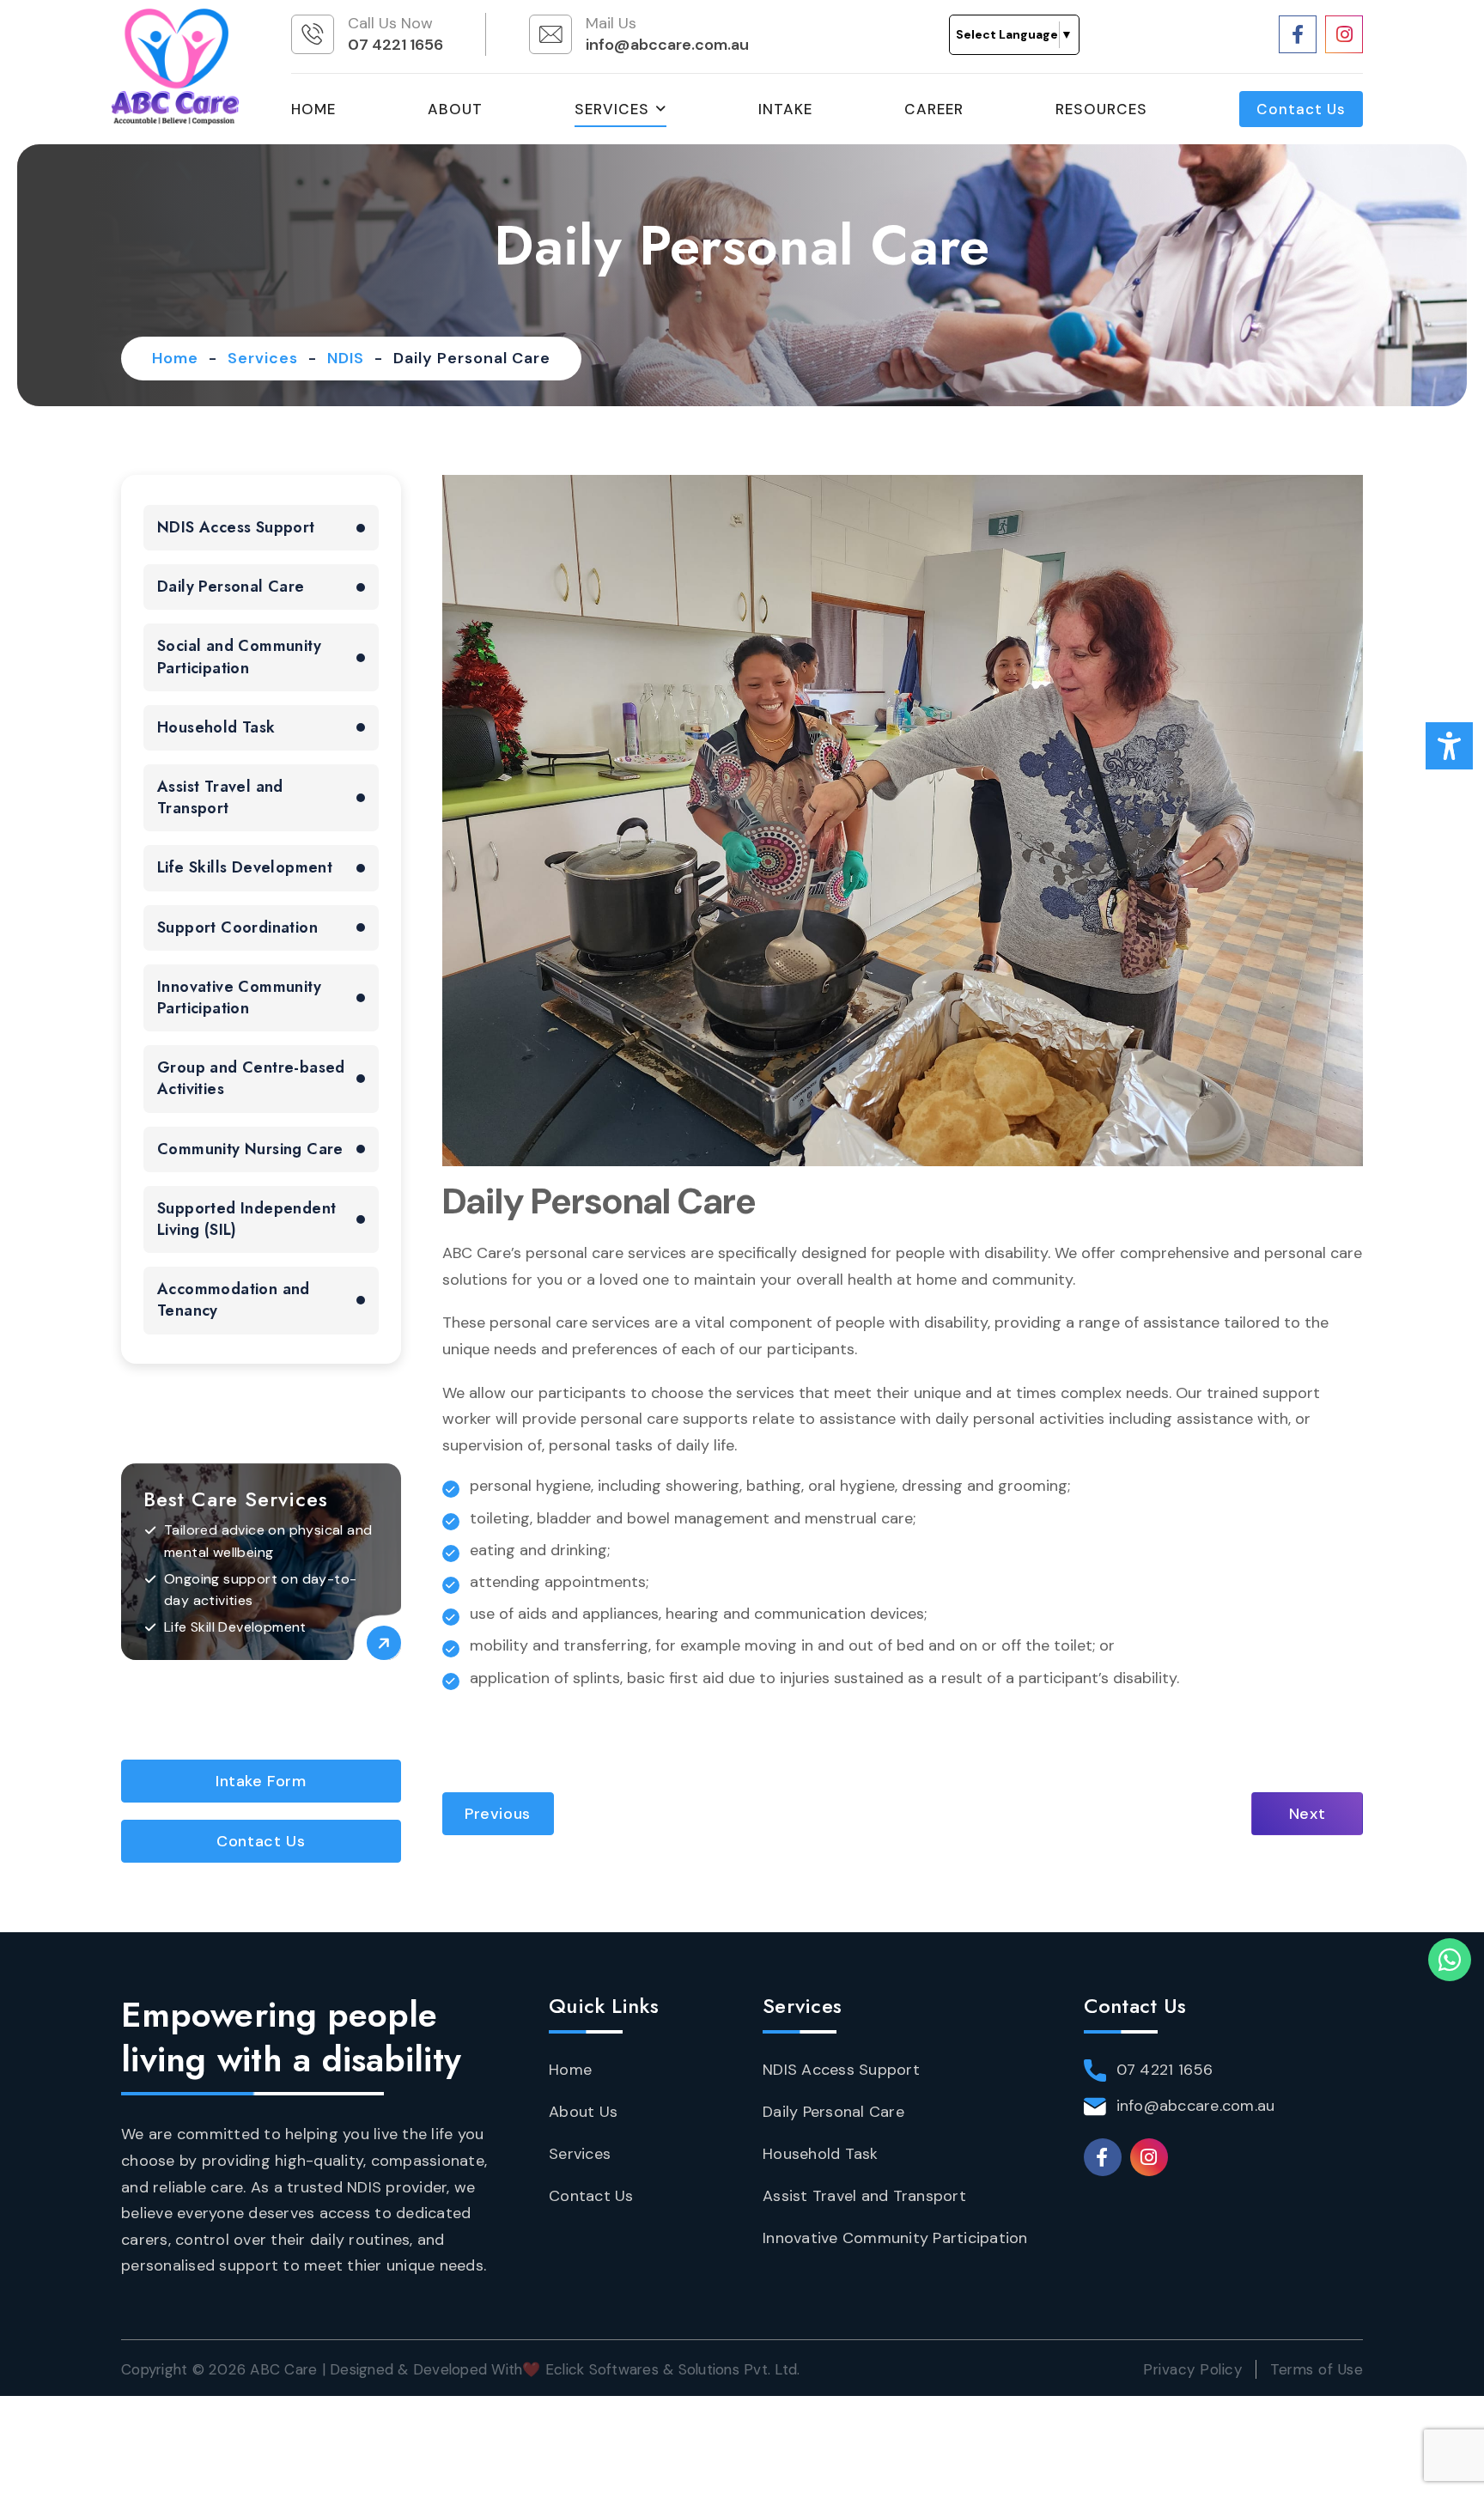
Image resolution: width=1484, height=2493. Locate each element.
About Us (583, 2112)
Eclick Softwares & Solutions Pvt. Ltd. (673, 2369)
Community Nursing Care (250, 1149)
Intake (785, 109)
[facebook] (1298, 34)
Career (934, 109)
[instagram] (1344, 34)
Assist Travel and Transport (220, 797)
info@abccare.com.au (667, 45)
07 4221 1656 (395, 45)
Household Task (216, 727)
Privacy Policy (1192, 2369)
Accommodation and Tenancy (234, 1300)
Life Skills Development (245, 867)
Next (1307, 1814)
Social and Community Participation (239, 657)
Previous (498, 1814)
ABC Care (283, 2369)
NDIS (346, 358)
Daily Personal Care (231, 587)
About (455, 109)
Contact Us (1301, 109)
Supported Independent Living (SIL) (246, 1219)
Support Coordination (237, 927)
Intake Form (261, 1781)
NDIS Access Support (236, 527)
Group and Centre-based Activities (251, 1078)
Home (313, 109)
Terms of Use (1317, 2369)
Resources (1101, 109)
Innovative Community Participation (239, 997)
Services (612, 109)
